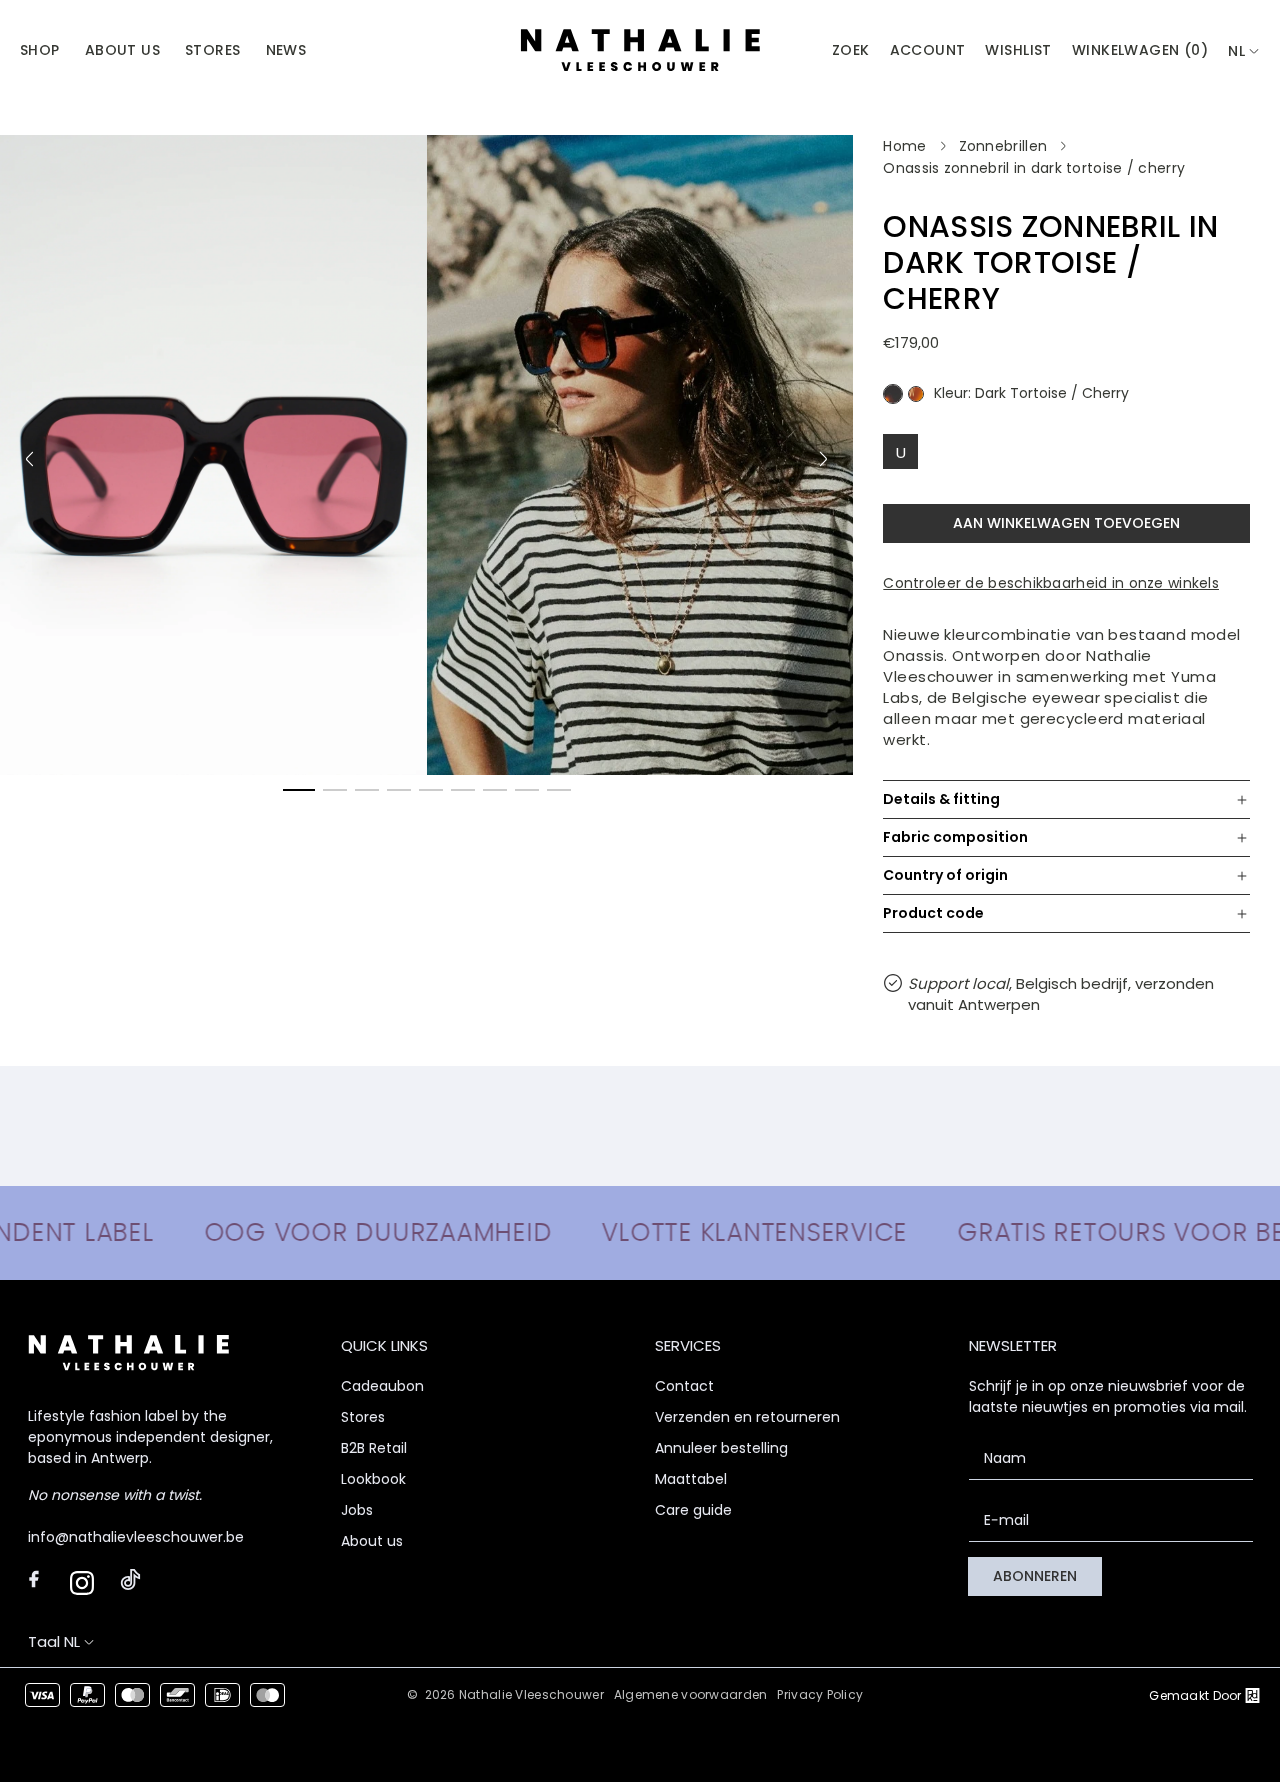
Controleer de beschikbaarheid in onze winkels (1051, 583)
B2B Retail (374, 1448)
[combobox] (1244, 51)
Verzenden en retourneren (747, 1417)
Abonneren (1035, 1576)
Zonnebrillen (1003, 146)
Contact (684, 1386)
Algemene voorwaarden (691, 1694)
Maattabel (691, 1479)
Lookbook (373, 1479)
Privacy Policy (820, 1694)
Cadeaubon (382, 1386)
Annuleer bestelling (721, 1448)
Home (904, 146)
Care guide (693, 1510)
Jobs (357, 1510)
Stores (363, 1417)
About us (372, 1541)
